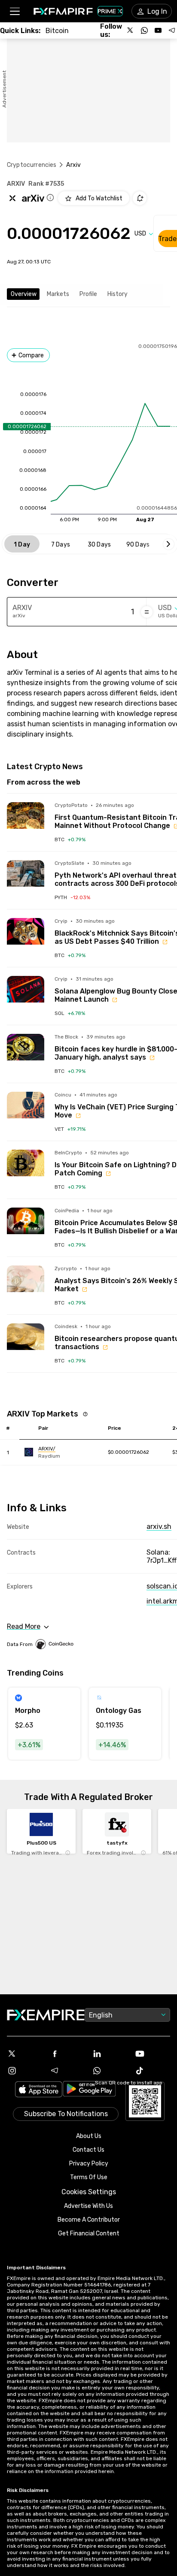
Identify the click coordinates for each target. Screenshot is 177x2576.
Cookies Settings (89, 2192)
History (117, 294)
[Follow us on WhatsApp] (144, 30)
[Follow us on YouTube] (158, 30)
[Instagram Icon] (25, 2071)
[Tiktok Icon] (152, 2071)
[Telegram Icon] (67, 2071)
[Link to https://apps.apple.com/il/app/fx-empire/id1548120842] (39, 2090)
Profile (88, 294)
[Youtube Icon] (152, 2054)
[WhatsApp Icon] (110, 2071)
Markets (58, 294)
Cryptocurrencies (32, 165)
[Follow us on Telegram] (172, 30)
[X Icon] (25, 2054)
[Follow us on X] (131, 30)
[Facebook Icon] (67, 2054)
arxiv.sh (159, 1527)
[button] (14, 11)
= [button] (147, 612)
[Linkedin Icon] (110, 2054)
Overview (24, 294)
